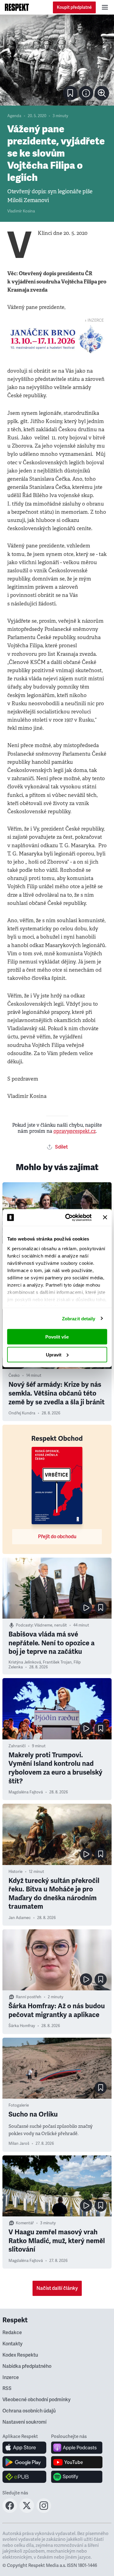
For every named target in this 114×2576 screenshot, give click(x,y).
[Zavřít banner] (105, 1217)
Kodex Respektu (20, 2355)
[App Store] (24, 2448)
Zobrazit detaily (79, 1318)
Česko (14, 1376)
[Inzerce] (57, 339)
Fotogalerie (19, 2105)
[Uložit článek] (70, 93)
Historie (16, 1872)
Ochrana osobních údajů (29, 2411)
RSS (7, 2388)
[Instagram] (44, 2511)
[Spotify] (77, 2477)
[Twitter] (27, 2511)
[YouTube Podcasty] (77, 2462)
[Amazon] (24, 2477)
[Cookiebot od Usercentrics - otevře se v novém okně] (68, 1217)
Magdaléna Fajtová (26, 1792)
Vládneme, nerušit (51, 1625)
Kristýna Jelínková (25, 1662)
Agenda (14, 116)
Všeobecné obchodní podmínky (36, 2400)
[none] (102, 93)
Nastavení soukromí (24, 2422)
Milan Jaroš (19, 2144)
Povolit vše (57, 1337)
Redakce (12, 2333)
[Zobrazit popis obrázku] (86, 93)
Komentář (25, 2223)
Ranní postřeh (29, 1997)
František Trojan (57, 1662)
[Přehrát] (86, 1608)
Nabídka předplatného (27, 2366)
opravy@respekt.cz (75, 1131)
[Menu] (105, 7)
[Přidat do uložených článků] (101, 1608)
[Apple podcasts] (77, 2448)
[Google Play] (24, 2462)
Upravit (54, 1354)
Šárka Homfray (22, 2026)
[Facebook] (10, 2511)
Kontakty (12, 2344)
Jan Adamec (20, 1918)
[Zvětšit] (57, 60)
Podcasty (24, 1625)
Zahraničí (17, 1746)
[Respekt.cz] (17, 7)
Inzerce (11, 2378)
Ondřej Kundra (22, 1413)
